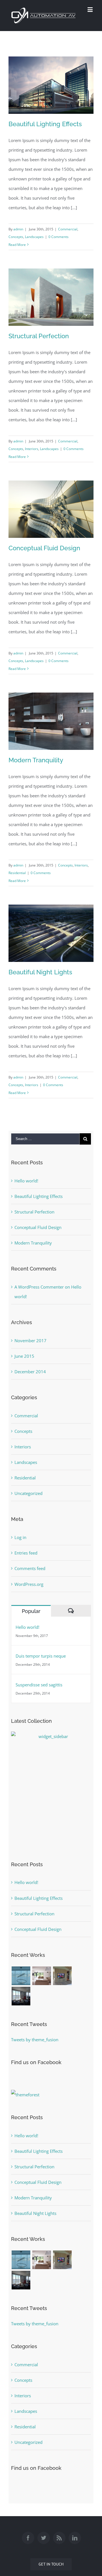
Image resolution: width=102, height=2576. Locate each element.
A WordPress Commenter (39, 1287)
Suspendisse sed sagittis (39, 1685)
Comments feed (30, 1568)
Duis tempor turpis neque (41, 1656)
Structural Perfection (39, 336)
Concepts (16, 237)
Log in (20, 1537)
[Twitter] (44, 2538)
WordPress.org (29, 1584)
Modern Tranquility (36, 760)
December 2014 (30, 1372)
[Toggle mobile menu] (91, 9)
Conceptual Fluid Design (44, 548)
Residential (17, 873)
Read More (17, 245)
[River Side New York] (21, 1996)
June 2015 (24, 1356)
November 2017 (30, 1341)
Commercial (68, 229)
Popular (31, 1611)
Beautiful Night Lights (40, 972)
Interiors (32, 449)
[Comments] (71, 1611)
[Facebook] (28, 2538)
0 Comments (59, 237)
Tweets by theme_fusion (35, 2040)
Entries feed (26, 1553)
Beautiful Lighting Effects (45, 124)
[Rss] (59, 2538)
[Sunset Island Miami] (21, 1976)
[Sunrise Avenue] (42, 1976)
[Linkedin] (75, 2538)
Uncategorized (28, 1493)
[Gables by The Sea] (62, 1976)
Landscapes (34, 237)
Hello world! (26, 1181)
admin (18, 229)
